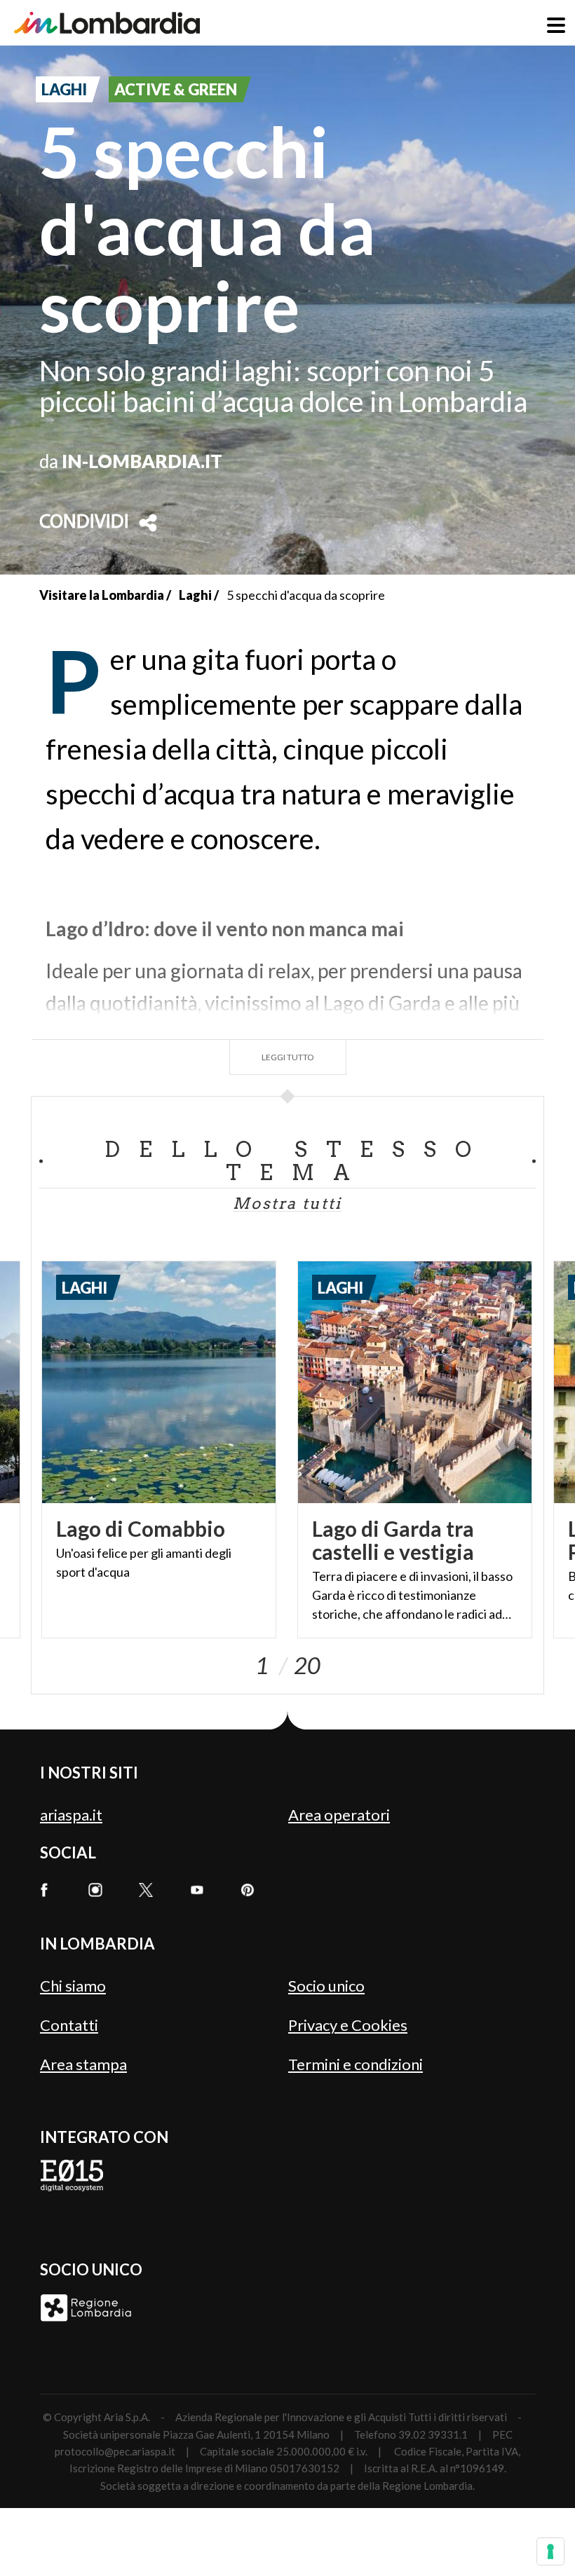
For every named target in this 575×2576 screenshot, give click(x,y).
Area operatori (339, 1815)
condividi (84, 523)
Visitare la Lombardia (102, 595)
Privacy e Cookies (348, 2025)
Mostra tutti (287, 1203)
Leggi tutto (288, 1057)
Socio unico (326, 1986)
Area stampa (83, 2064)
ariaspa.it (71, 1815)
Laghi (195, 595)
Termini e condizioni (356, 2064)
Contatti (69, 2025)
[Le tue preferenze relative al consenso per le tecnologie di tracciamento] (550, 2551)
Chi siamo (73, 1986)
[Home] (107, 23)
